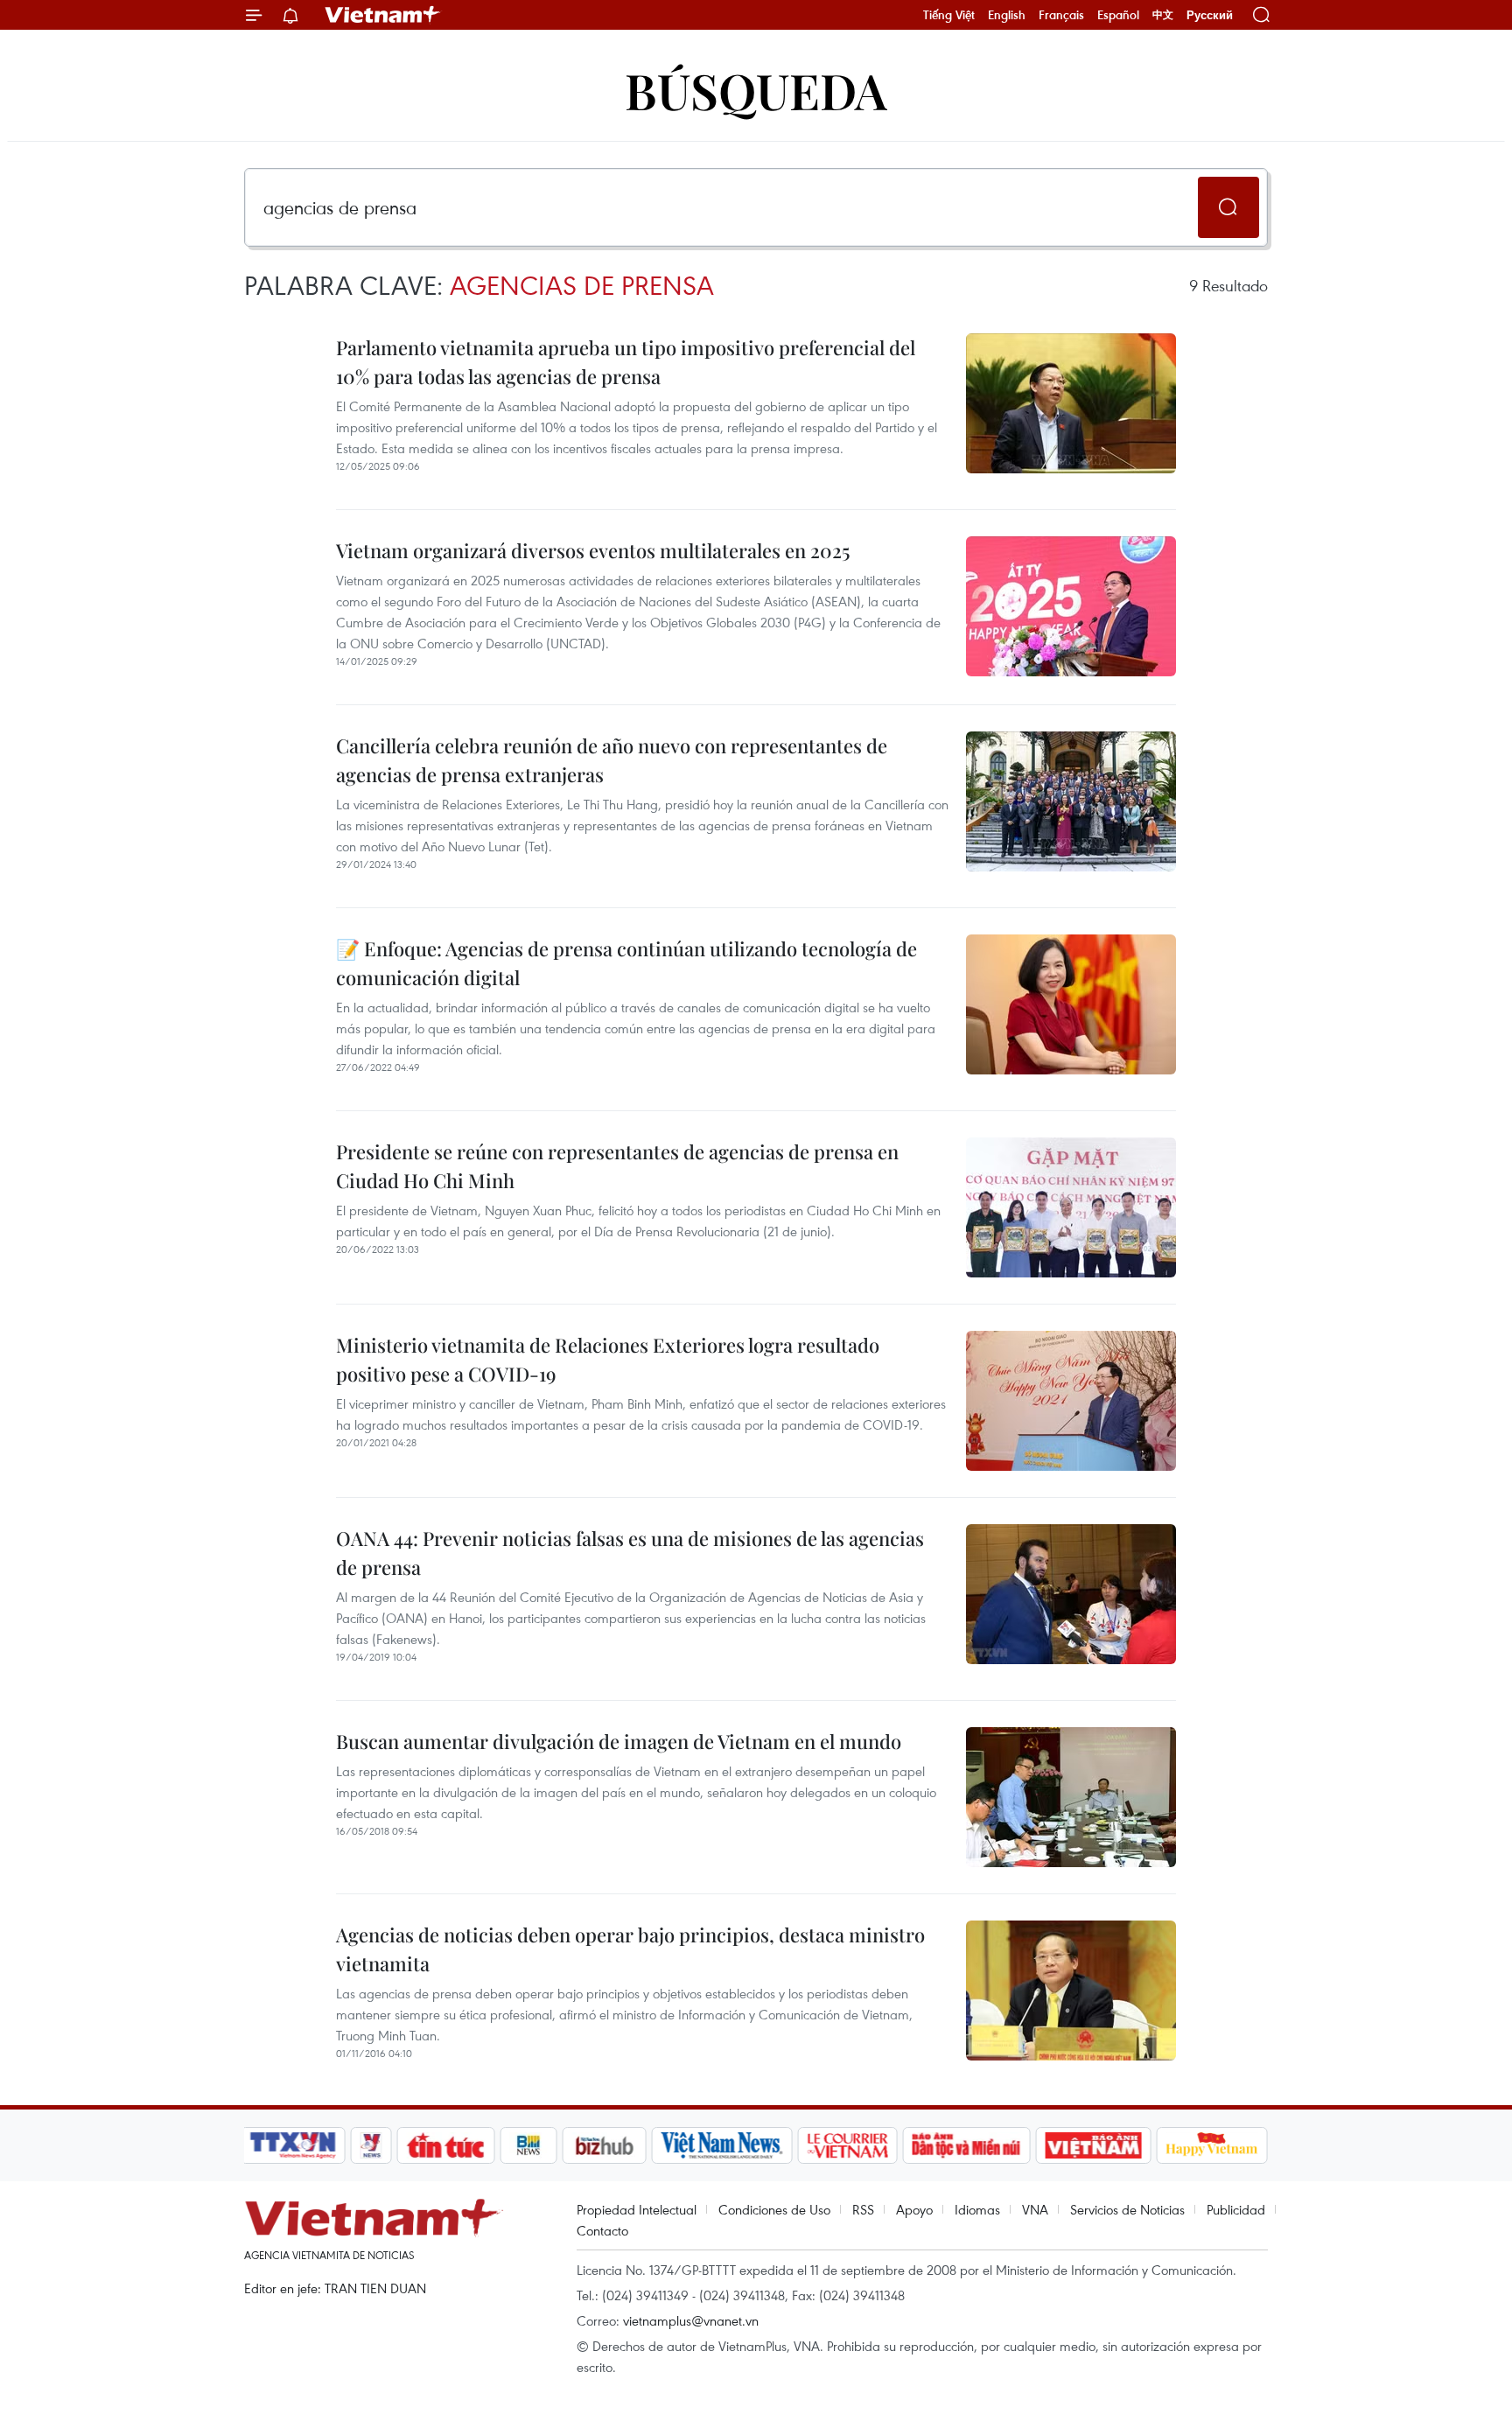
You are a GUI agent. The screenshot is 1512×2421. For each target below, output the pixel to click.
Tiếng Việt (949, 15)
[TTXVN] (293, 2145)
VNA (1035, 2209)
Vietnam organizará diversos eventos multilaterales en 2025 (593, 550)
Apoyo (914, 2209)
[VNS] (721, 2145)
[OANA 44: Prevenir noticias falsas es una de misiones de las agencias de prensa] (1071, 1594)
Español (1118, 15)
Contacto (602, 2230)
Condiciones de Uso (774, 2209)
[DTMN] (966, 2145)
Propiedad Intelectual (637, 2209)
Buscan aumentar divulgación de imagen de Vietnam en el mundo (619, 1741)
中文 (1163, 15)
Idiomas (977, 2209)
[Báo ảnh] (1093, 2145)
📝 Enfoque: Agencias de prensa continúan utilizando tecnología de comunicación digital (626, 963)
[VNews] (371, 2145)
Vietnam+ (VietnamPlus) (383, 15)
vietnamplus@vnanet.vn (691, 2320)
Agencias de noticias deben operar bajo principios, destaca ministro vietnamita (630, 1949)
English (1007, 15)
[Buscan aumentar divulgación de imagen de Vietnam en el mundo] (1071, 1797)
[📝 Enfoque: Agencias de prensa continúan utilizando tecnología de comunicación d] (1071, 1004)
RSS (863, 2209)
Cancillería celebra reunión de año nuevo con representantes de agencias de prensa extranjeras (612, 760)
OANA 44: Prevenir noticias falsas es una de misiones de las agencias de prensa (630, 1553)
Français (1061, 15)
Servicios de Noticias (1127, 2209)
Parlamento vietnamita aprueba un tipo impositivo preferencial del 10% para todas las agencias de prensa (626, 362)
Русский (1210, 15)
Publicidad (1236, 2209)
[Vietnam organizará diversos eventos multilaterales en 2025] (1071, 606)
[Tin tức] (446, 2145)
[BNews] (529, 2145)
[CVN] (847, 2145)
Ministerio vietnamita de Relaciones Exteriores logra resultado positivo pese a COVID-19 (608, 1359)
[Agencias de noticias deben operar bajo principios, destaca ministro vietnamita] (1071, 1991)
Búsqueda (756, 90)
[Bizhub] (604, 2145)
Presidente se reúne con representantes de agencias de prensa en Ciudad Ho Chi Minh (617, 1166)
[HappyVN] (1212, 2145)
